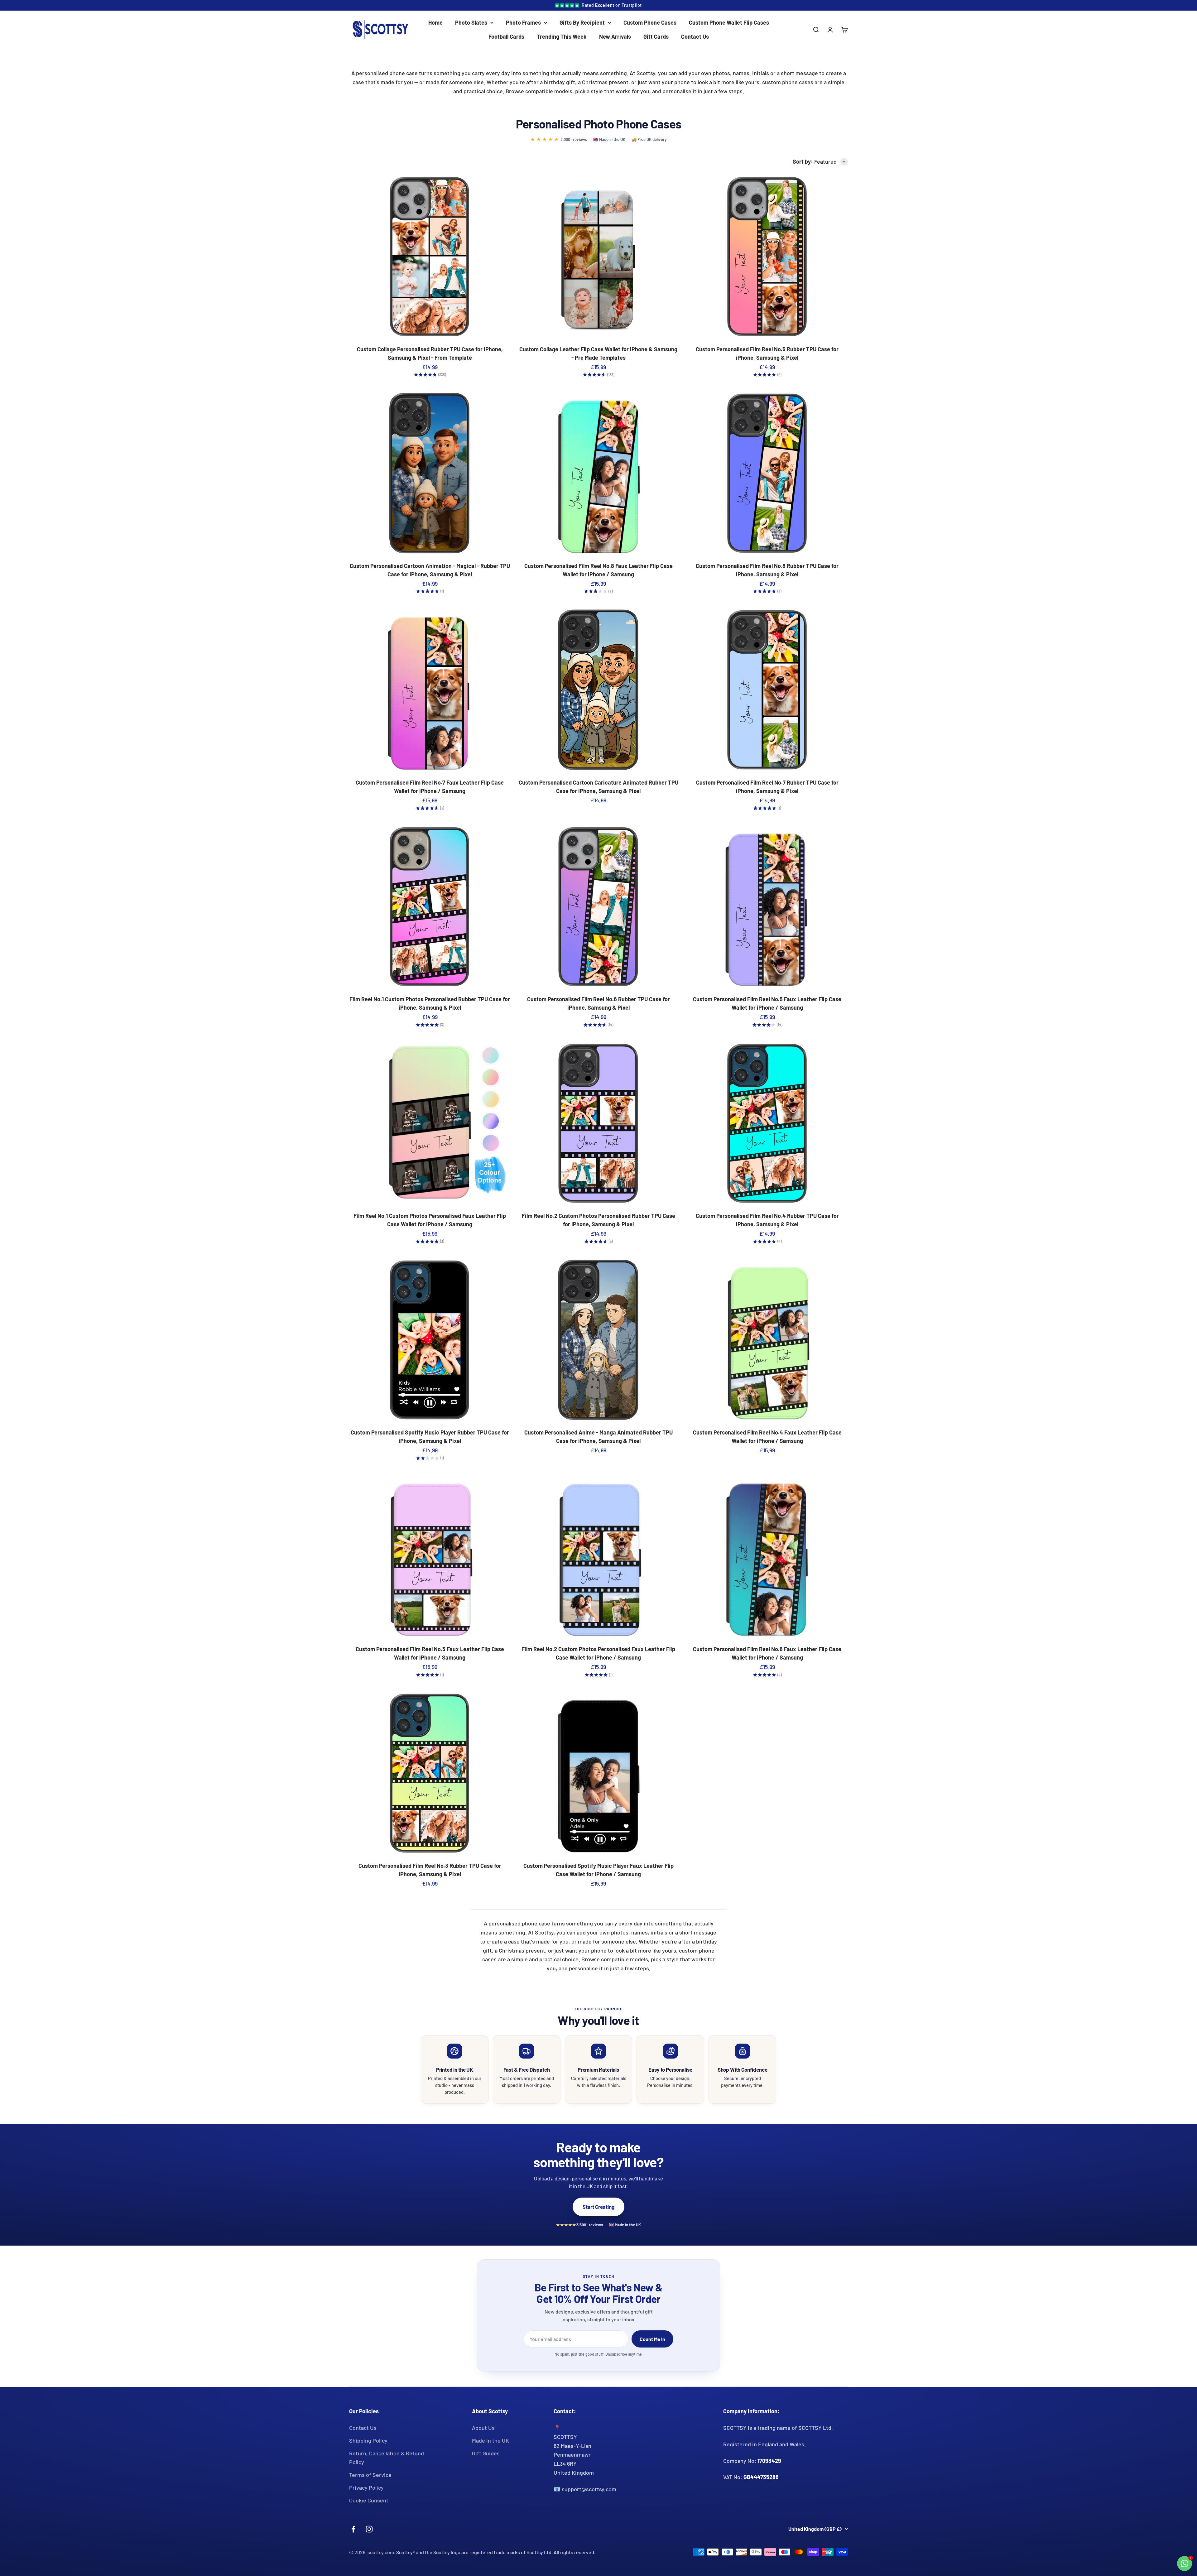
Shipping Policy (368, 2440)
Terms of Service (370, 2475)
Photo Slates (471, 22)
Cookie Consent (369, 2500)
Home (435, 22)
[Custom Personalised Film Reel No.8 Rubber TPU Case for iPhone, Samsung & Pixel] (767, 473)
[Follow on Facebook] (353, 2529)
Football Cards (506, 36)
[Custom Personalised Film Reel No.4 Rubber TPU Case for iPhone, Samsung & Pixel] (767, 1124)
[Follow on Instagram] (369, 2529)
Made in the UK (490, 2440)
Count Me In (652, 2339)
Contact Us (695, 36)
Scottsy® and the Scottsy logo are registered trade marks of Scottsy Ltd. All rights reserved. (496, 2552)
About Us (483, 2428)
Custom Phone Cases (650, 22)
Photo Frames (523, 22)
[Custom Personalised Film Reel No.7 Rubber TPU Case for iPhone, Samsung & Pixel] (767, 690)
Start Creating (598, 2207)
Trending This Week (562, 36)
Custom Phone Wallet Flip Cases (729, 22)
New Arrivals (615, 36)
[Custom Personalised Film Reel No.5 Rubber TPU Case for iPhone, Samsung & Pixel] (767, 257)
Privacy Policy (366, 2487)
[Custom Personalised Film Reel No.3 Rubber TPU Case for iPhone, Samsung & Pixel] (430, 1773)
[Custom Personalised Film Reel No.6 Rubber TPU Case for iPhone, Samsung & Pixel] (598, 907)
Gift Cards (656, 36)
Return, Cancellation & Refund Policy (387, 2458)
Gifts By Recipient (582, 22)
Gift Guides (486, 2453)
